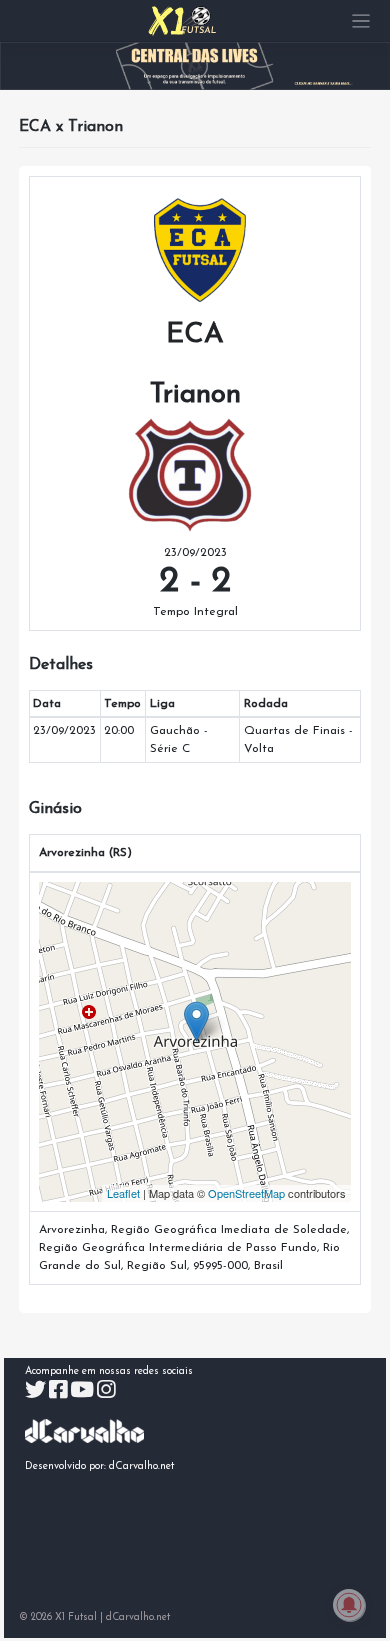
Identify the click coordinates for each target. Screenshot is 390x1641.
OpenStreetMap (246, 1193)
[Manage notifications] (349, 1605)
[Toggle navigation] (361, 21)
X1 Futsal (76, 1617)
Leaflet (123, 1193)
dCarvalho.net (142, 1466)
